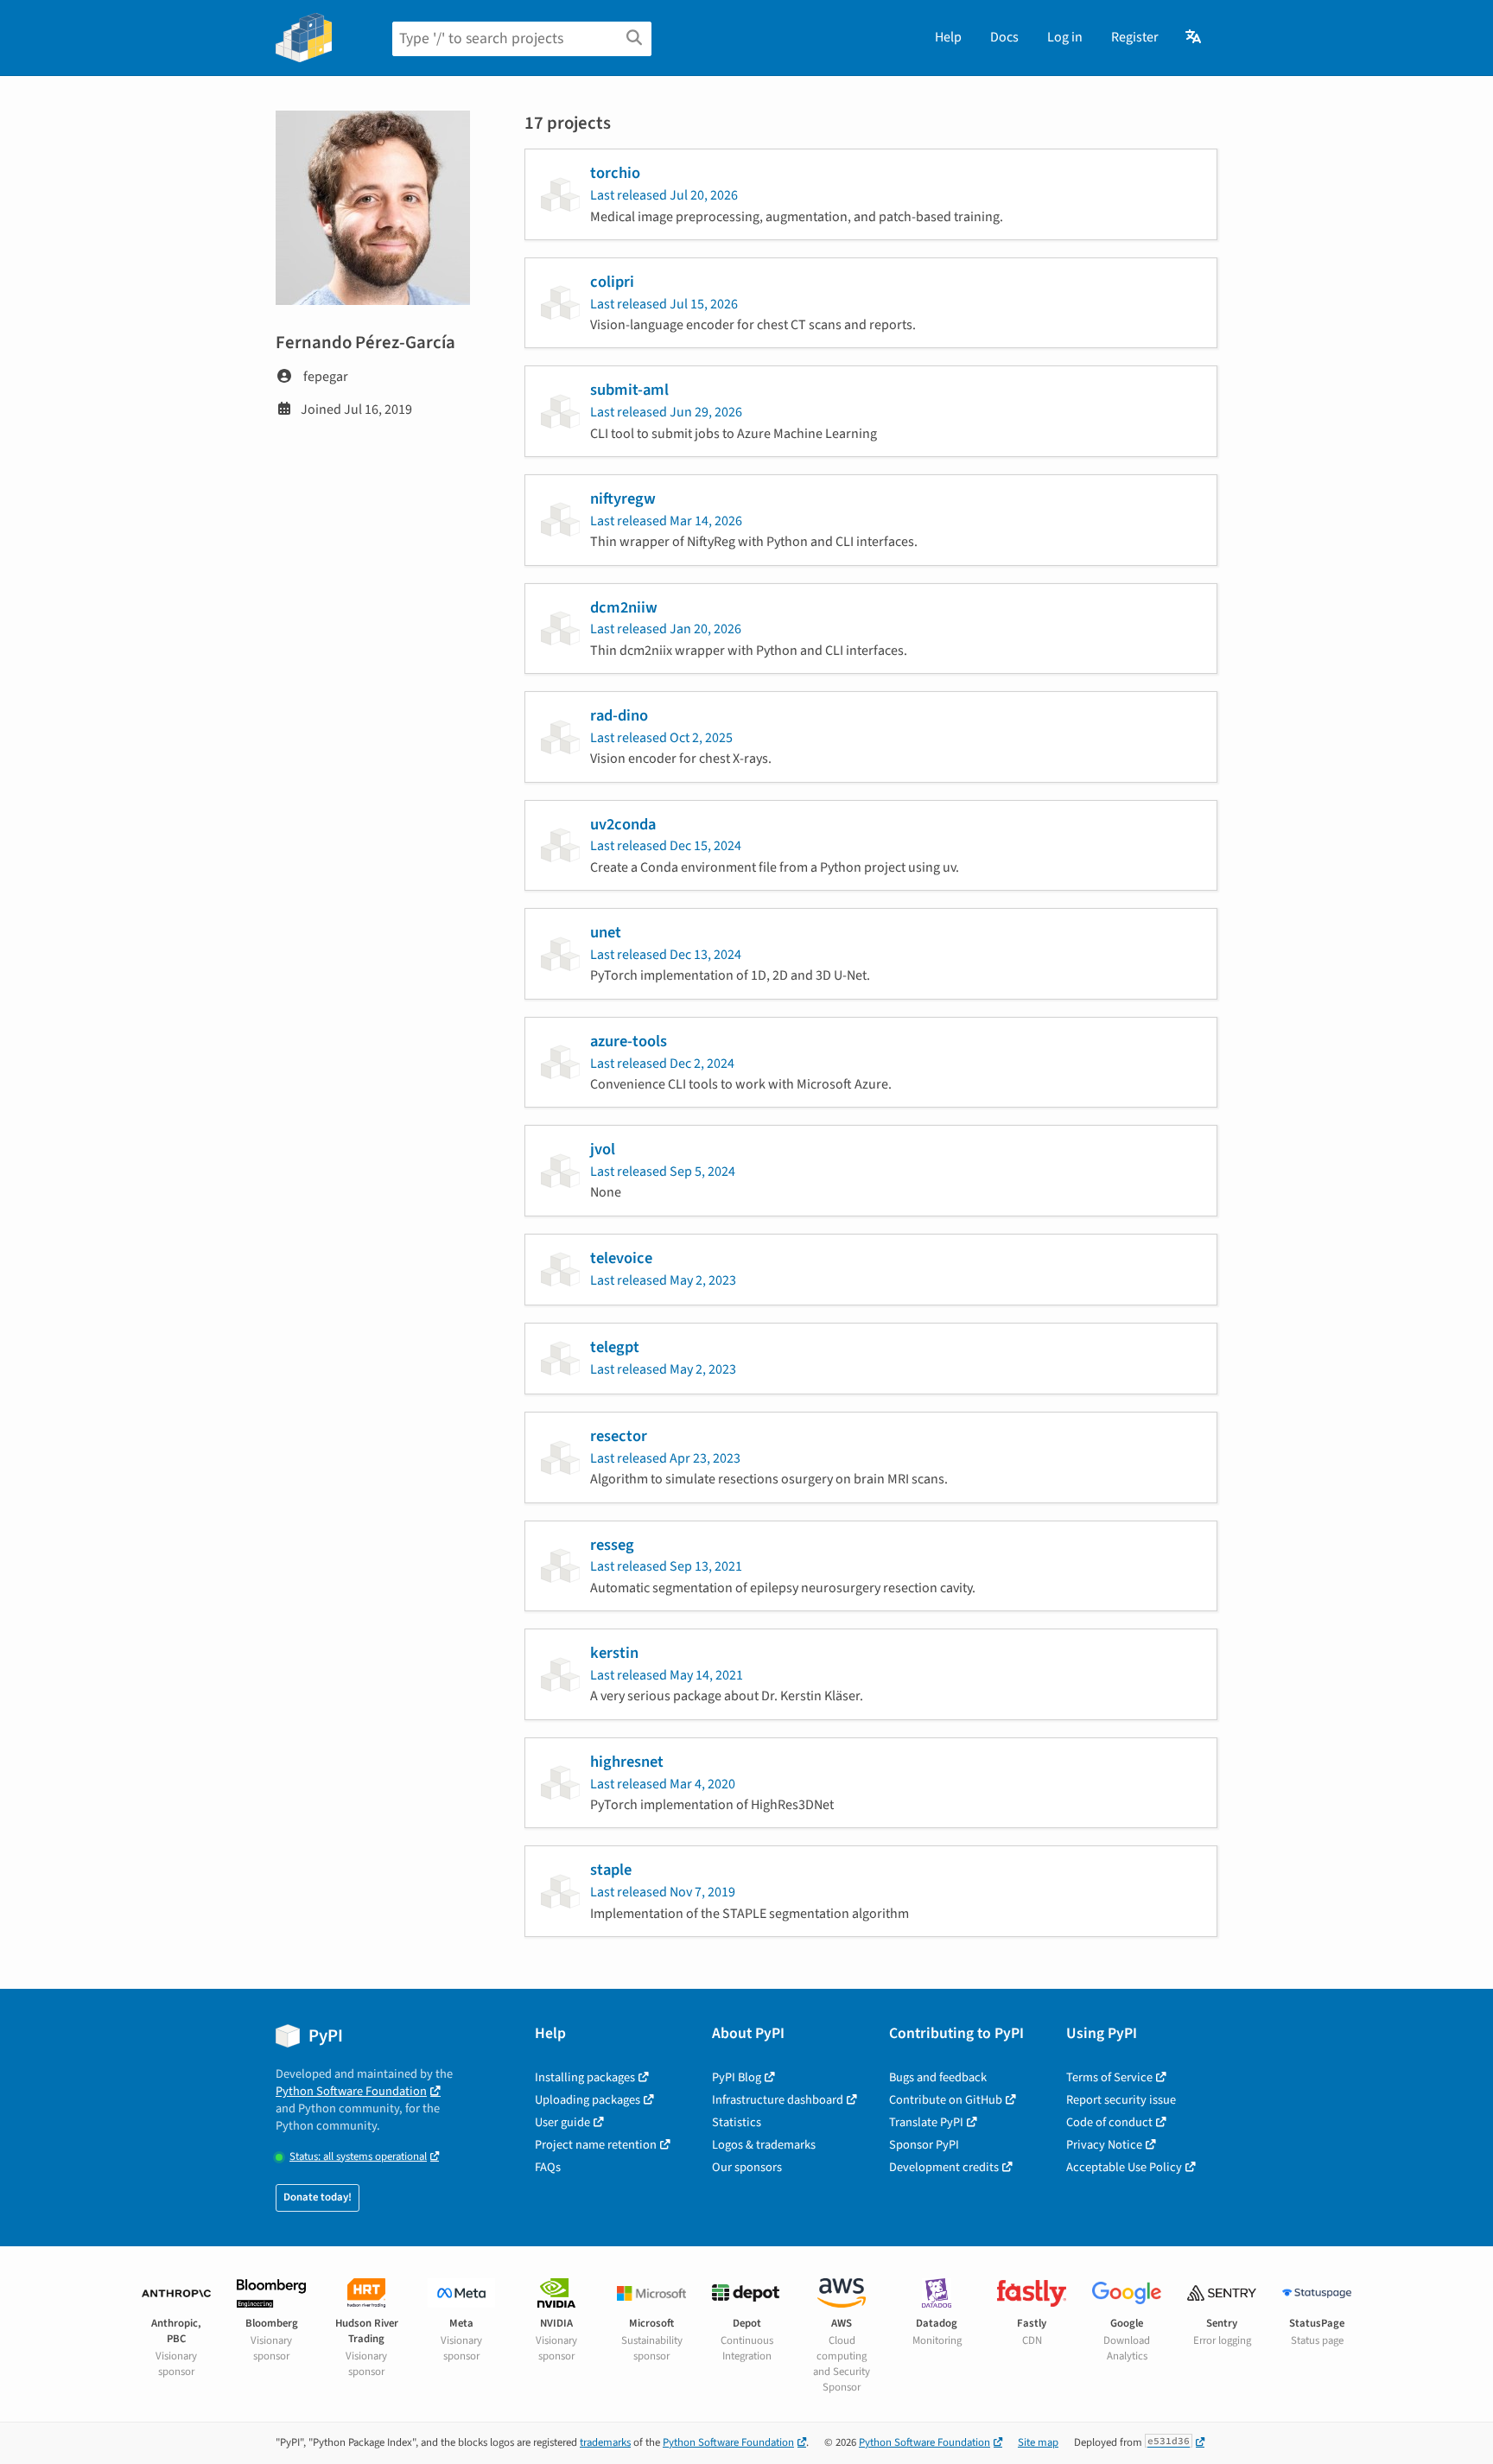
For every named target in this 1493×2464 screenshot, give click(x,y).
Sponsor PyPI (924, 2145)
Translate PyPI (926, 2122)
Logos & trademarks (764, 2145)
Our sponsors (747, 2167)
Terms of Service (1109, 2077)
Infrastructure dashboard (778, 2100)
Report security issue (1121, 2100)
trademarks (605, 2442)
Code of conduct (1109, 2122)
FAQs (548, 2167)
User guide (562, 2122)
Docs (1004, 37)
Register (1135, 37)
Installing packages (585, 2077)
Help (948, 37)
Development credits (944, 2167)
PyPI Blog (737, 2077)
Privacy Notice (1104, 2145)
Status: (358, 2157)
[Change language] (1194, 37)
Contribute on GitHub (946, 2100)
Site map (1038, 2442)
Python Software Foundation (351, 2091)
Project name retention (596, 2145)
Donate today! (318, 2197)
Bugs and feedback (938, 2077)
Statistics (737, 2122)
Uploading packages (588, 2100)
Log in (1065, 37)
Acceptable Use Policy (1124, 2167)
